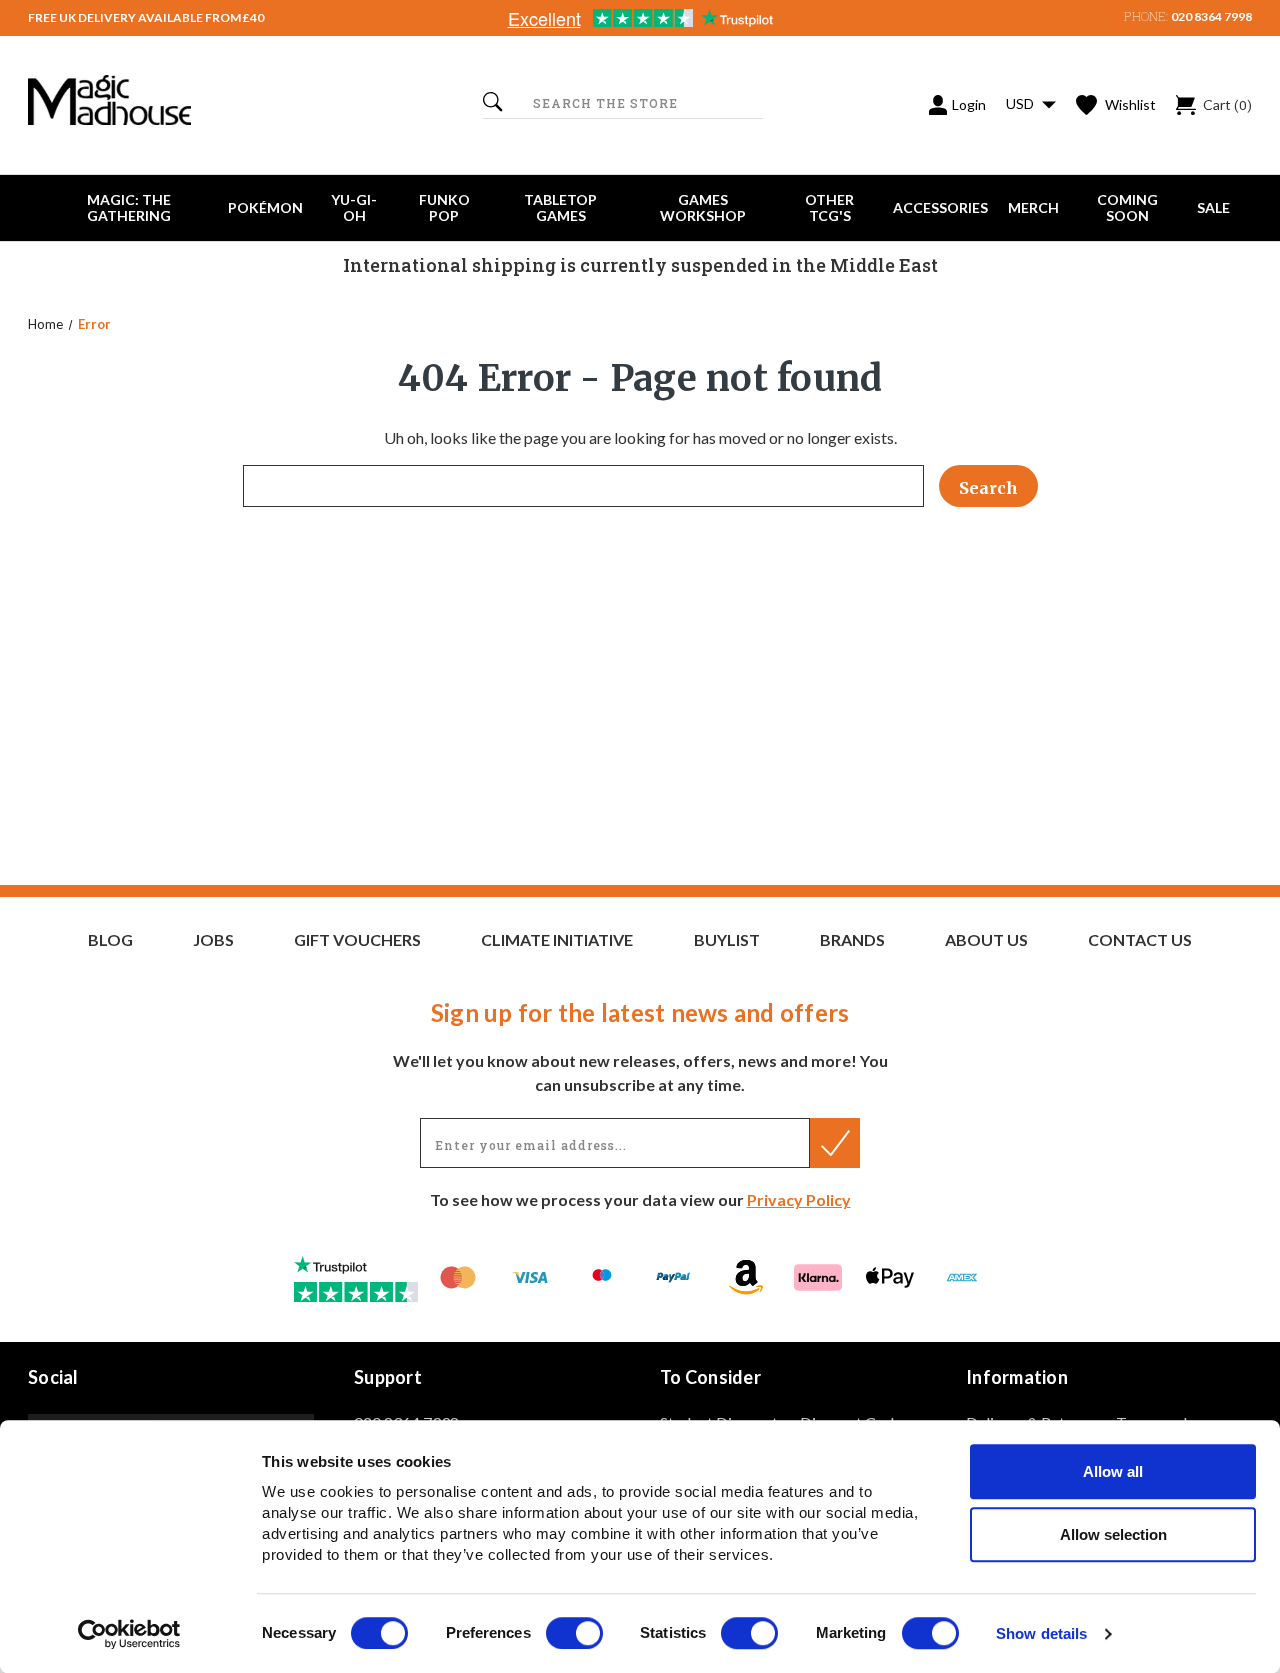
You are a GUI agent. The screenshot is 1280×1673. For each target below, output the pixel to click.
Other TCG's (829, 207)
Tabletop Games (560, 207)
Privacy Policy (799, 1199)
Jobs (213, 940)
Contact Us (1140, 940)
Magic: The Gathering (129, 207)
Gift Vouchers (357, 940)
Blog (110, 940)
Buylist (727, 940)
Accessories (940, 207)
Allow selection (1113, 1534)
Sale (1213, 207)
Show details (1041, 1634)
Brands (852, 940)
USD (1021, 103)
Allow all (1113, 1471)
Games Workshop (703, 207)
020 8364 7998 (1211, 16)
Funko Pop (444, 207)
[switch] (574, 1633)
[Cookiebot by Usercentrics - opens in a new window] (129, 1634)
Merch (1033, 207)
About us (986, 940)
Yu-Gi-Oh (354, 207)
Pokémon (265, 207)
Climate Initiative (557, 940)
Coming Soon (1127, 207)
